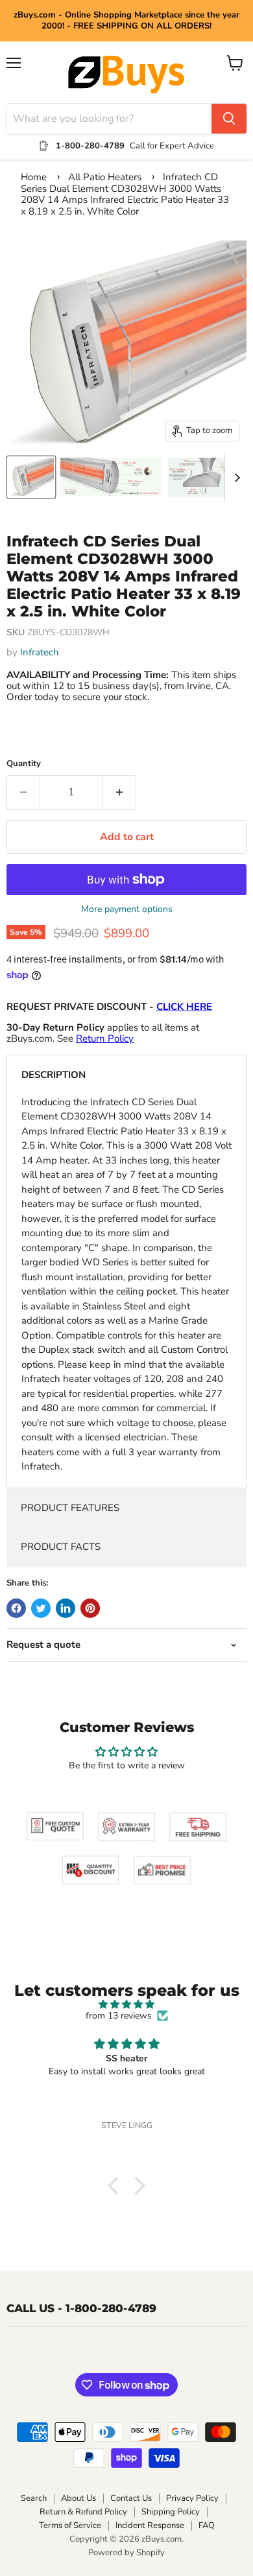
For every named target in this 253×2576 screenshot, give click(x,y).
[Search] (229, 119)
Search (34, 2498)
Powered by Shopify (126, 2553)
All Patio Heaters (105, 177)
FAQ (207, 2525)
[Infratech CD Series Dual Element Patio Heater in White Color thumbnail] (31, 477)
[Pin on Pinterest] (90, 1608)
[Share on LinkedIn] (66, 1608)
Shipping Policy (171, 2512)
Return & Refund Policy (83, 2512)
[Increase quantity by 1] (120, 792)
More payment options (127, 909)
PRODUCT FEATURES (70, 1508)
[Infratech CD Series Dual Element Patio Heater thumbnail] (111, 477)
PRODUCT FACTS (61, 1547)
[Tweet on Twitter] (41, 1608)
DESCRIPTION (54, 1075)
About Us (78, 2498)
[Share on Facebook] (16, 1608)
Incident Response (150, 2525)
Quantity (24, 764)
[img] (126, 2005)
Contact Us (131, 2498)
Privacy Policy (192, 2498)
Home (34, 177)
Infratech (40, 652)
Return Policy (105, 1038)
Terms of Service (70, 2525)
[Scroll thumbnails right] (235, 478)
